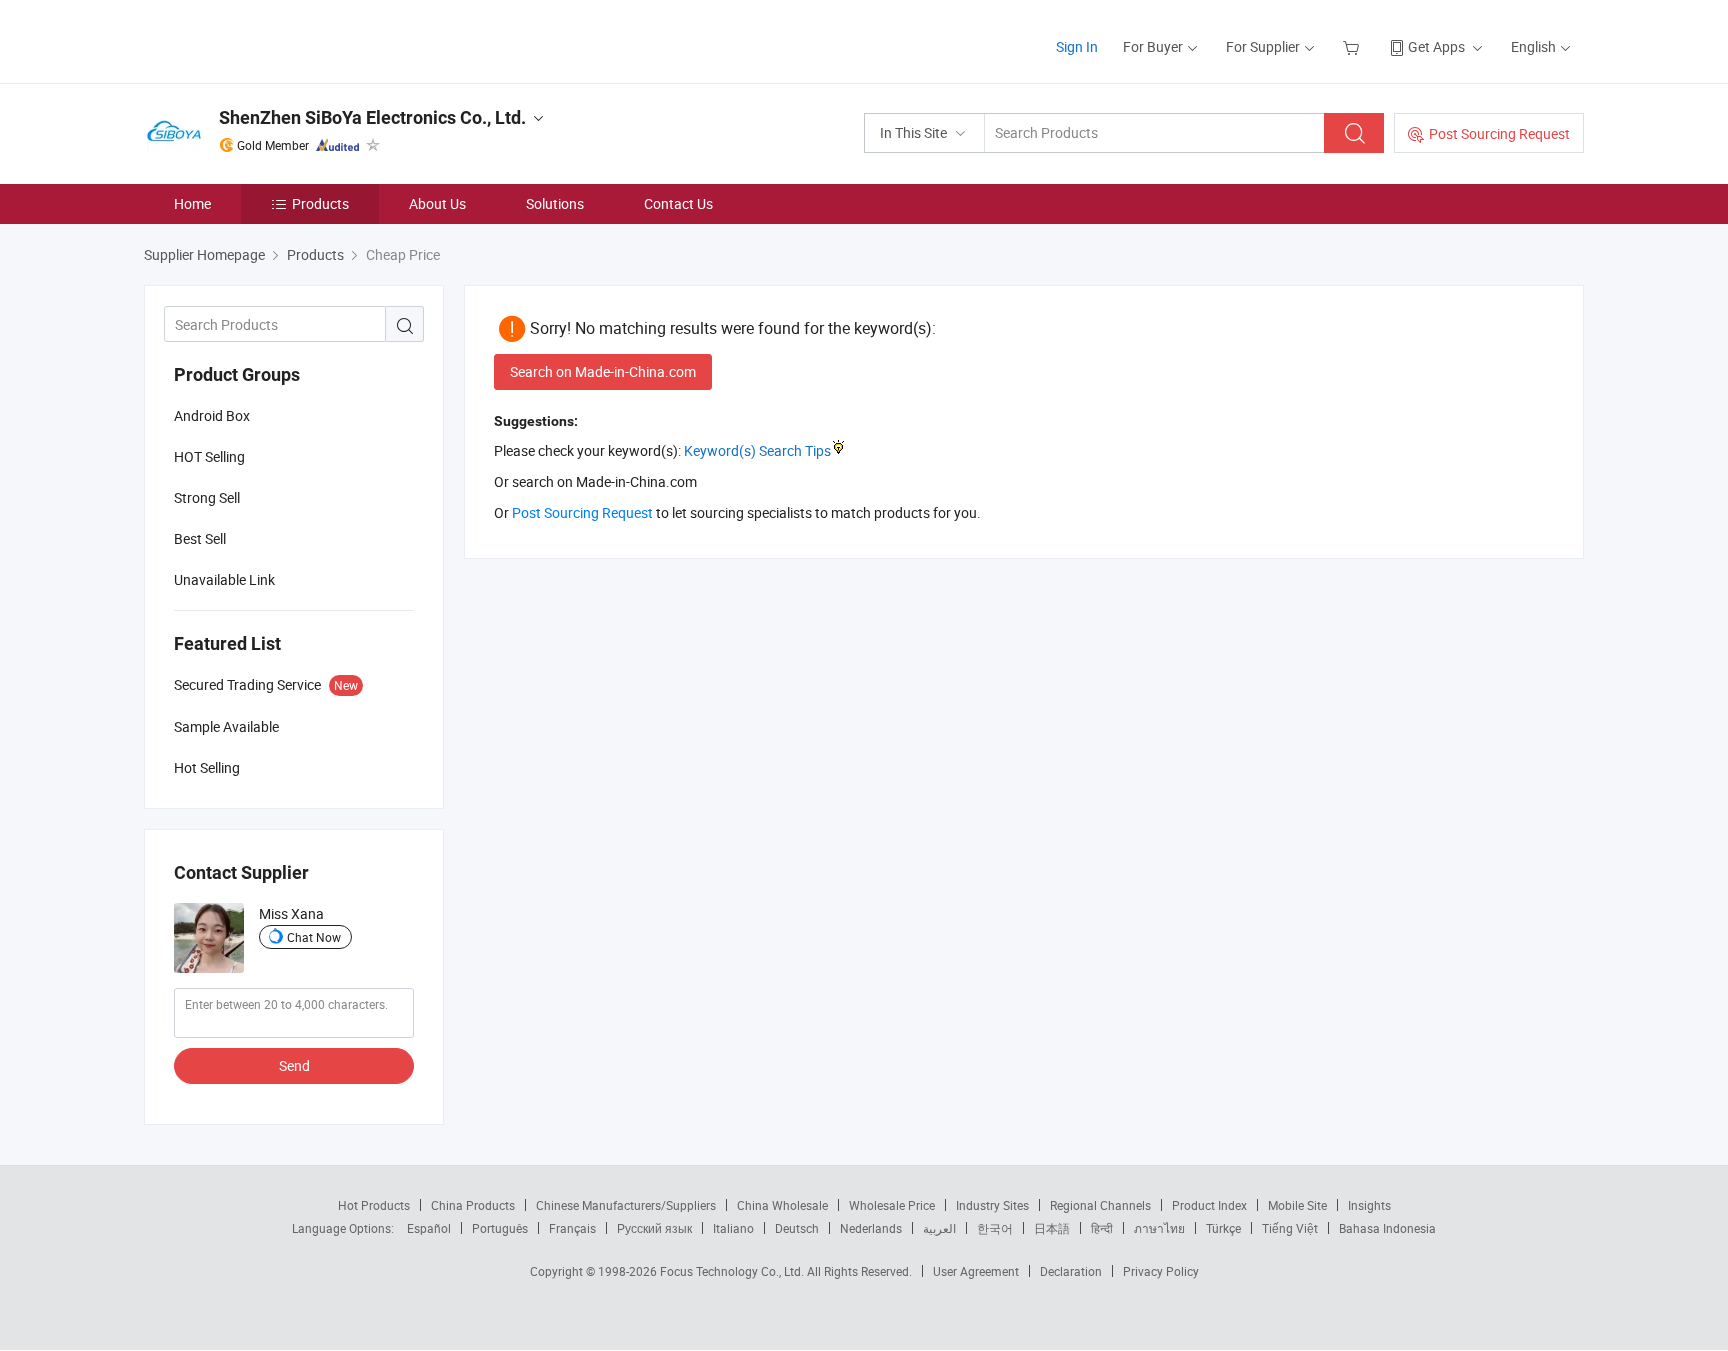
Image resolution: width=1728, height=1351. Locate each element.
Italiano (733, 1228)
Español (429, 1228)
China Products (473, 1205)
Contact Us (678, 203)
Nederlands (871, 1228)
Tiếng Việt (1290, 1228)
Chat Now (314, 937)
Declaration (1071, 1271)
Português (500, 1228)
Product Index (1209, 1205)
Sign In (1077, 46)
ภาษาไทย (1159, 1228)
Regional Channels (1100, 1205)
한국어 (995, 1228)
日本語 (1052, 1228)
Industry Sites (992, 1205)
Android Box (212, 415)
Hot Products (374, 1205)
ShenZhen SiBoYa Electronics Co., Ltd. (372, 117)
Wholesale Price (892, 1205)
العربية (939, 1228)
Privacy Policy (1161, 1271)
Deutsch (797, 1228)
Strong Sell (207, 497)
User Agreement (976, 1271)
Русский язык (654, 1228)
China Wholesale (782, 1205)
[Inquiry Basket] (1353, 46)
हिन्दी (1102, 1228)
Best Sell (200, 538)
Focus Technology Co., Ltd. (733, 1271)
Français (572, 1228)
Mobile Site (1297, 1205)
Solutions (555, 203)
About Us (437, 203)
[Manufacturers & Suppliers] (272, 39)
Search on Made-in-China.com (603, 371)
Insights (1369, 1205)
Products (320, 203)
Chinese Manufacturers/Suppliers (626, 1205)
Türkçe (1223, 1228)
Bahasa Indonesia (1387, 1228)
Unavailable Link (224, 579)
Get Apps (1436, 46)
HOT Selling (209, 456)
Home (192, 203)
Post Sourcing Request (1499, 133)
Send (294, 1065)
